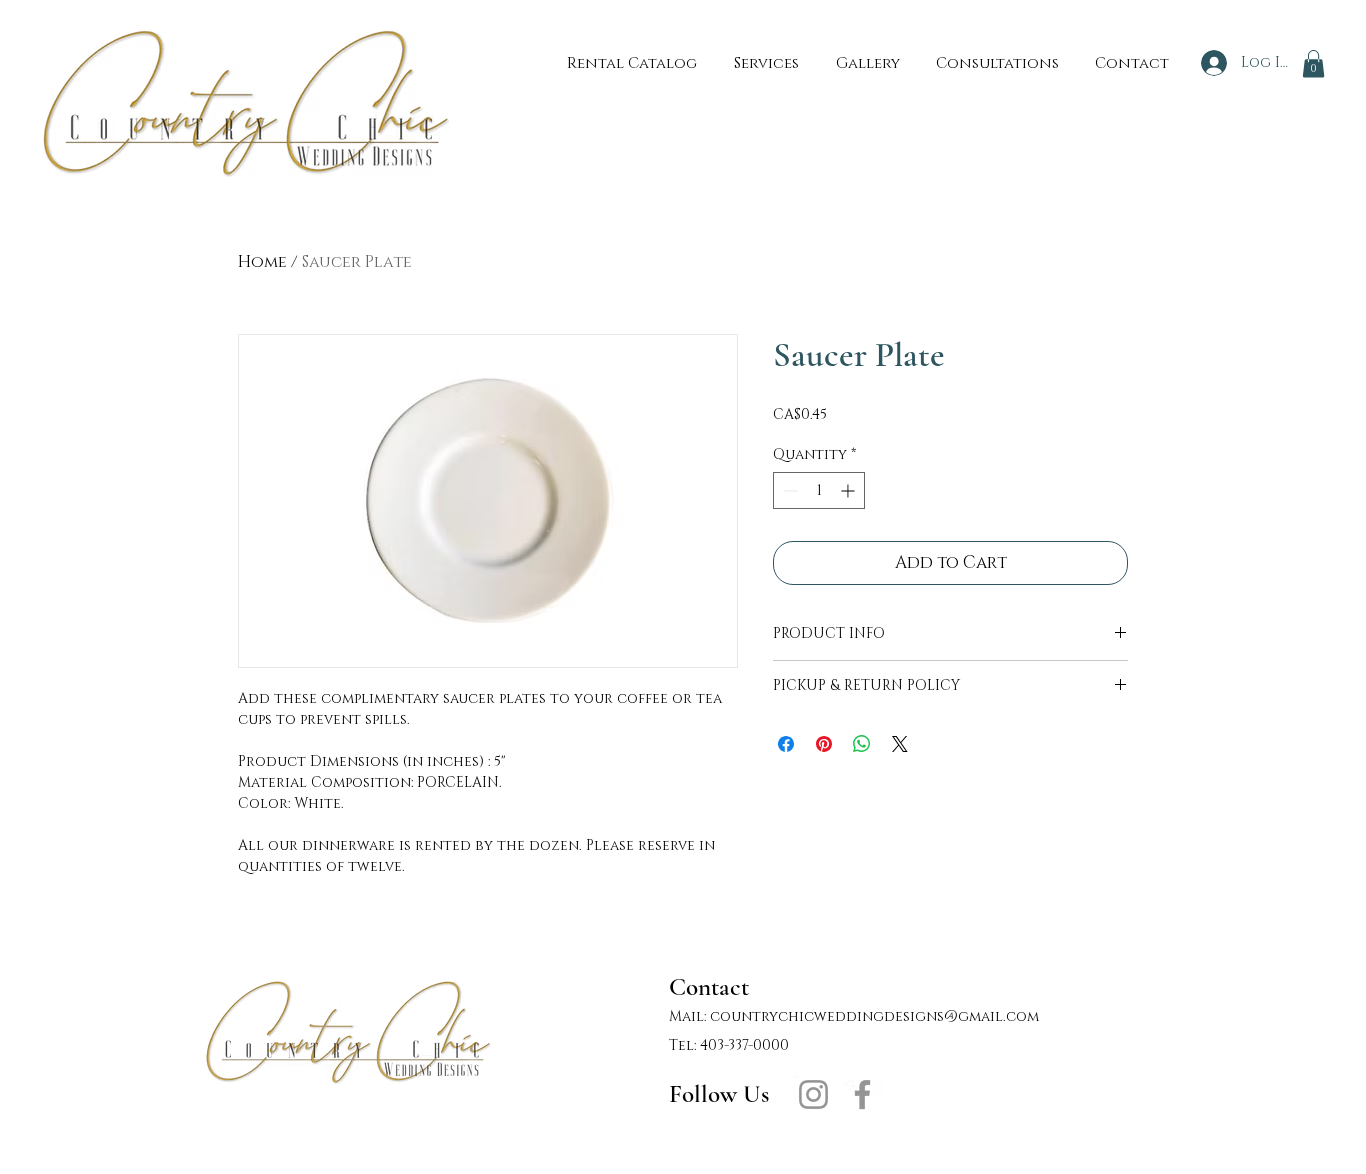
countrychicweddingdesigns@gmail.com (874, 1016)
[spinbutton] (819, 490)
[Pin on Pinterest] (824, 744)
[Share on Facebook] (786, 744)
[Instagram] (813, 1094)
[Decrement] (788, 490)
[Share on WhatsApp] (862, 744)
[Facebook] (862, 1094)
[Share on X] (900, 744)
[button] (1313, 63)
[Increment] (849, 490)
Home (262, 262)
